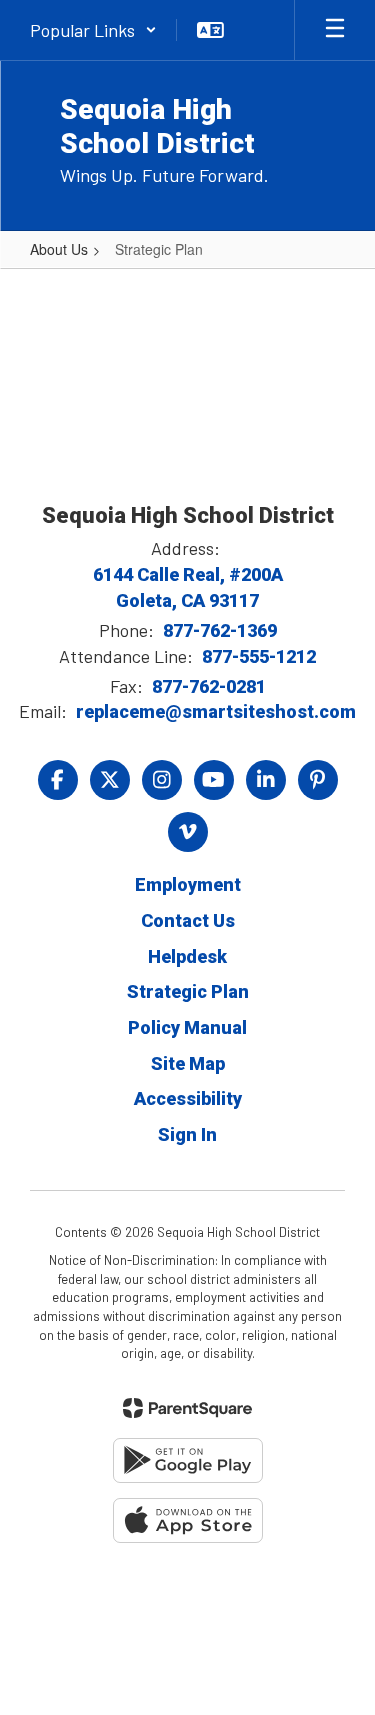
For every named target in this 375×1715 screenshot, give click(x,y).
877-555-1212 (259, 656)
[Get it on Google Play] (188, 1460)
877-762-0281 (209, 686)
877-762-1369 (220, 630)
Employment (188, 884)
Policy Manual (187, 1027)
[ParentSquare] (187, 1408)
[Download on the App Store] (188, 1520)
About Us (59, 249)
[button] (93, 30)
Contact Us (188, 920)
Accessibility (188, 1098)
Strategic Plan (188, 991)
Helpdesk (187, 956)
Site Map (188, 1063)
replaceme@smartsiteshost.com (216, 711)
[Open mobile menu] (335, 30)
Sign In (187, 1134)
